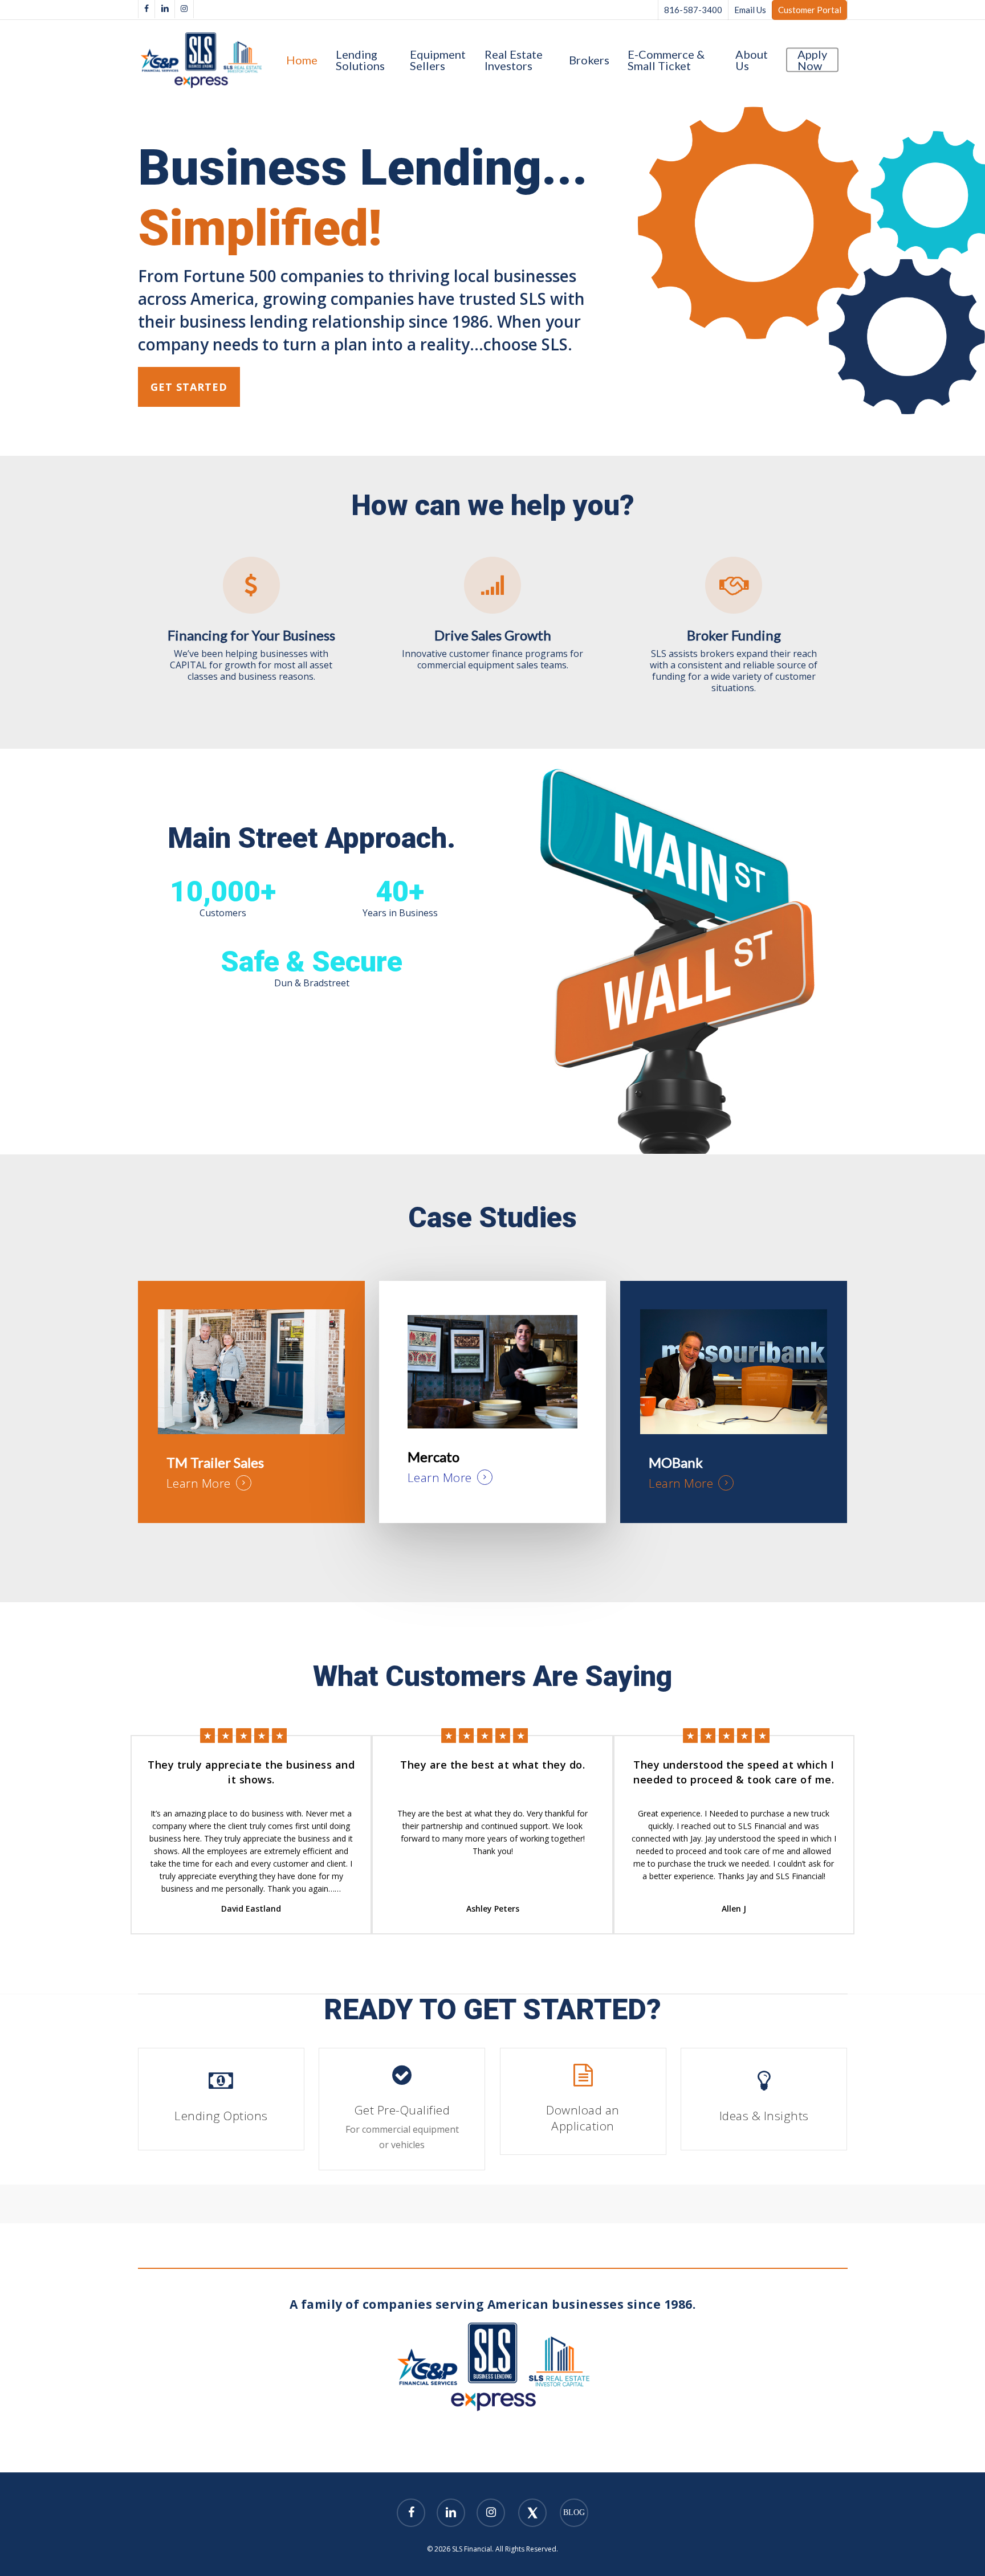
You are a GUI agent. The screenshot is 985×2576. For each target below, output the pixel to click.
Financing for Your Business (251, 635)
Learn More (199, 1483)
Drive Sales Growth (493, 635)
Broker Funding (734, 635)
